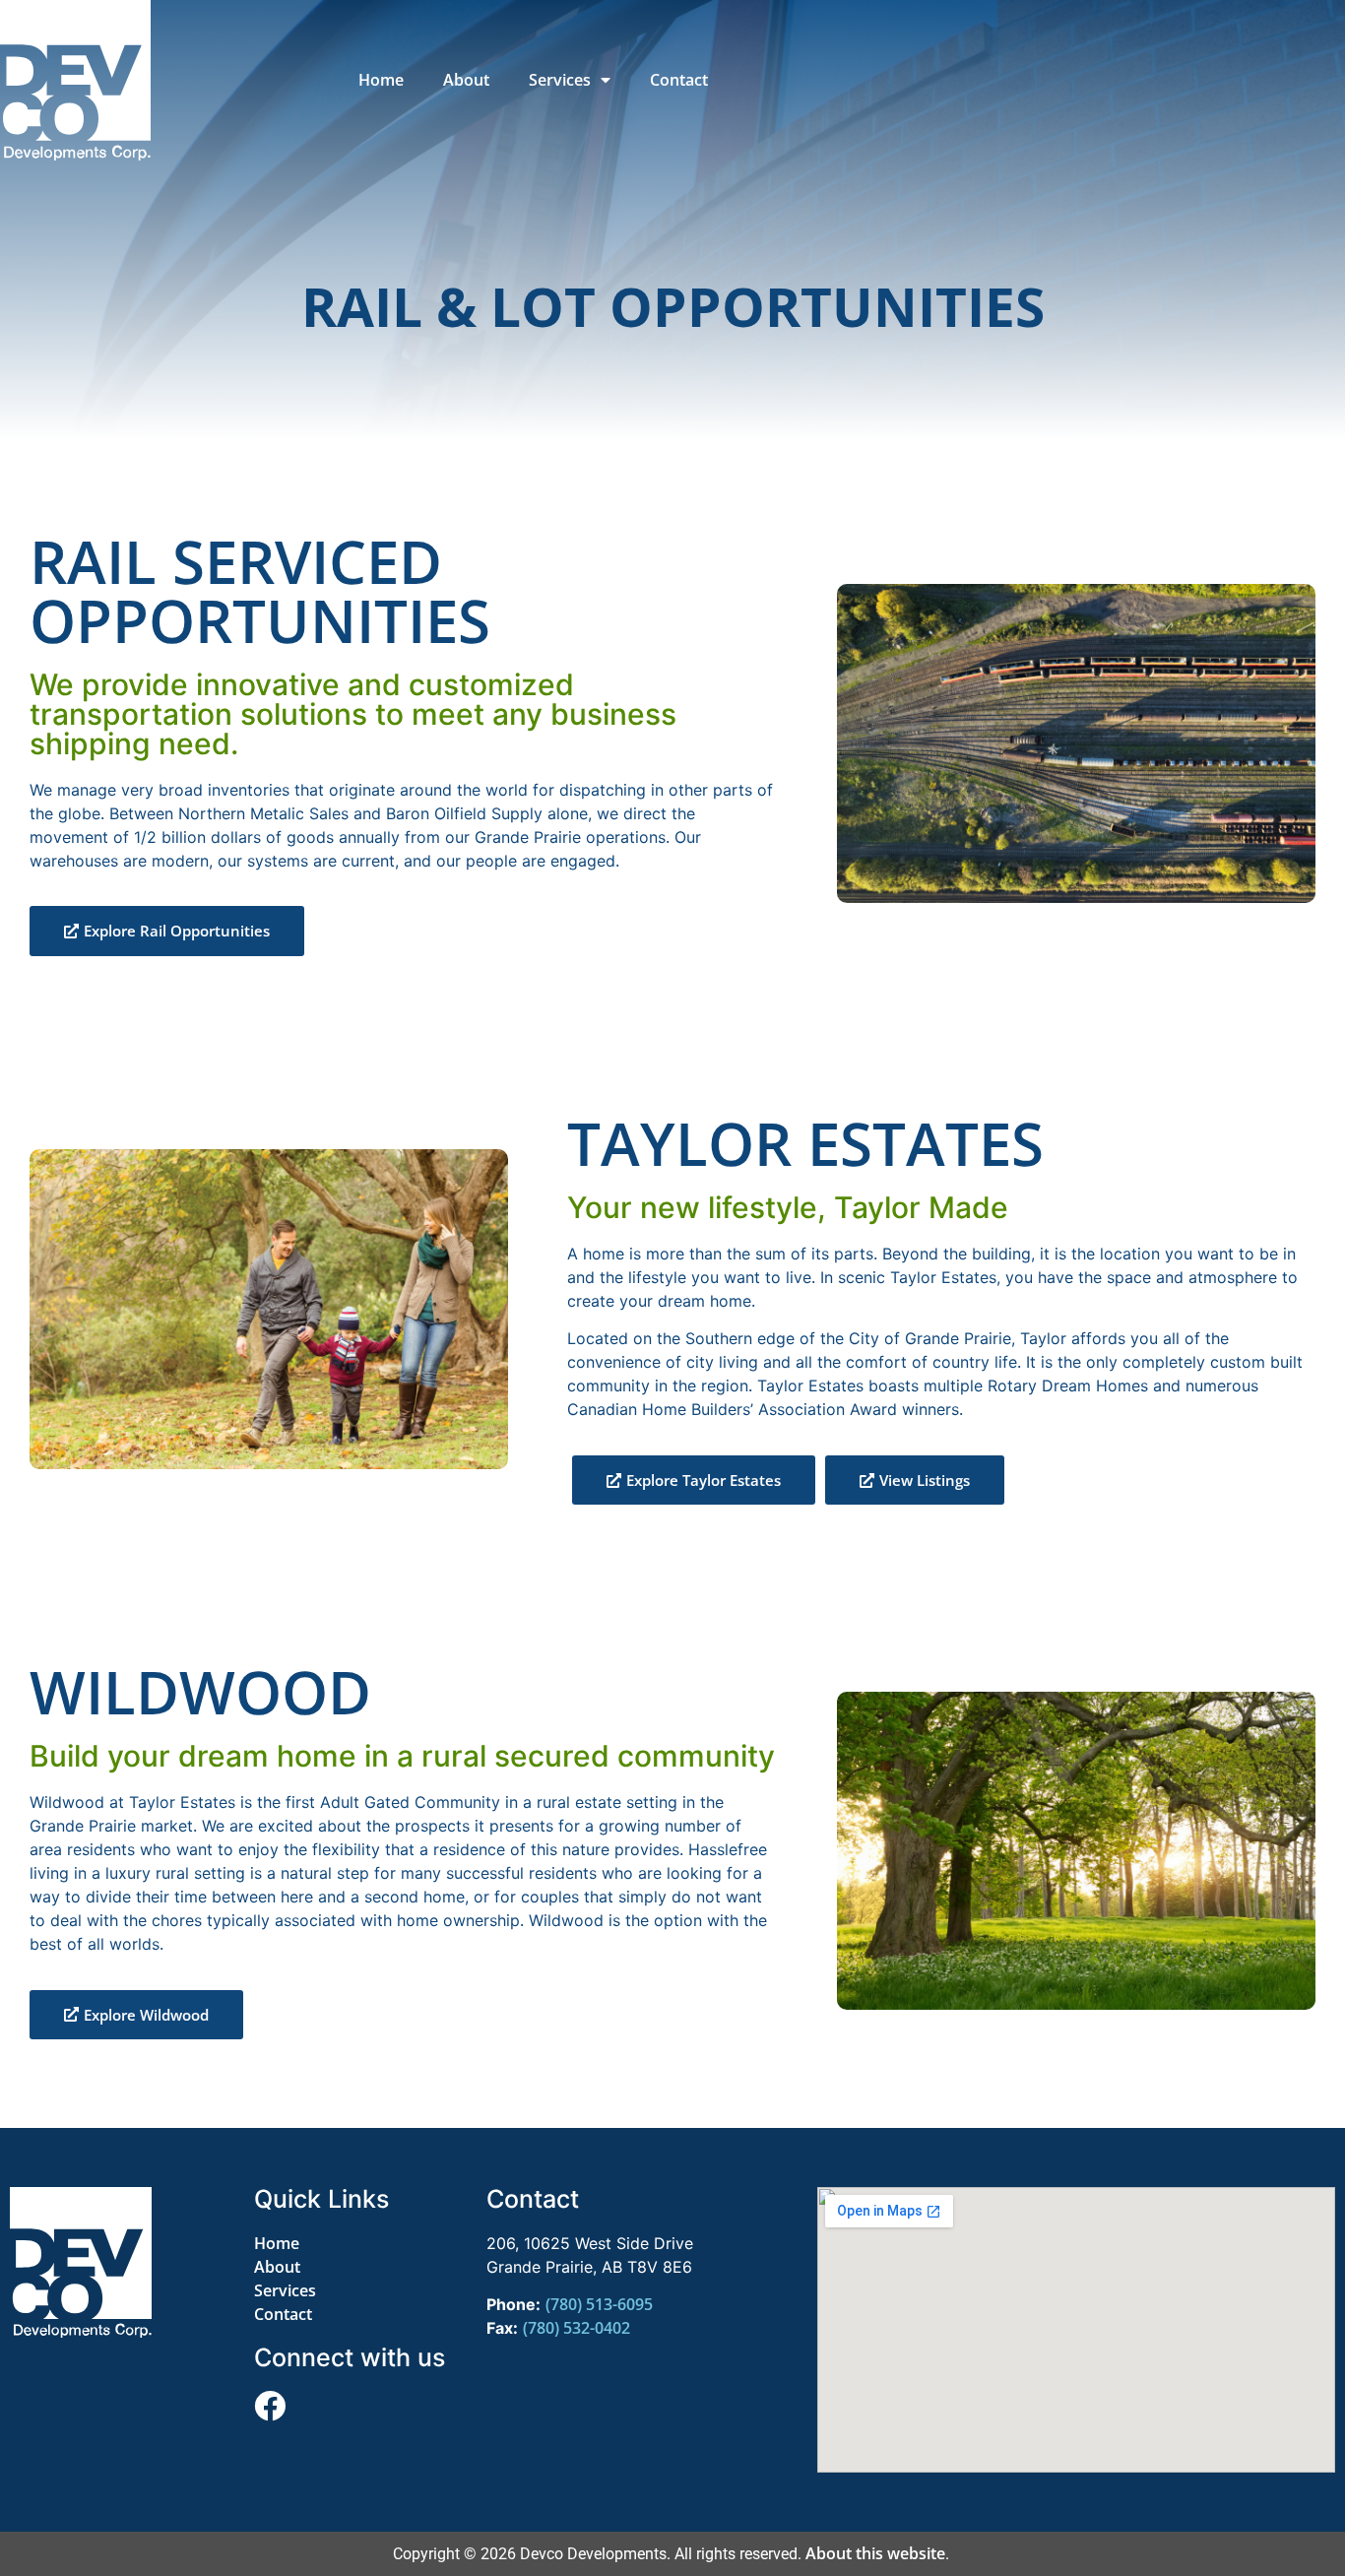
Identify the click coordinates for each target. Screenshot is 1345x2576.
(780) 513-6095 (599, 2304)
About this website (875, 2553)
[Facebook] (270, 2406)
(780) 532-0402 (576, 2328)
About (466, 80)
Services (560, 80)
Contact (679, 80)
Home (381, 80)
